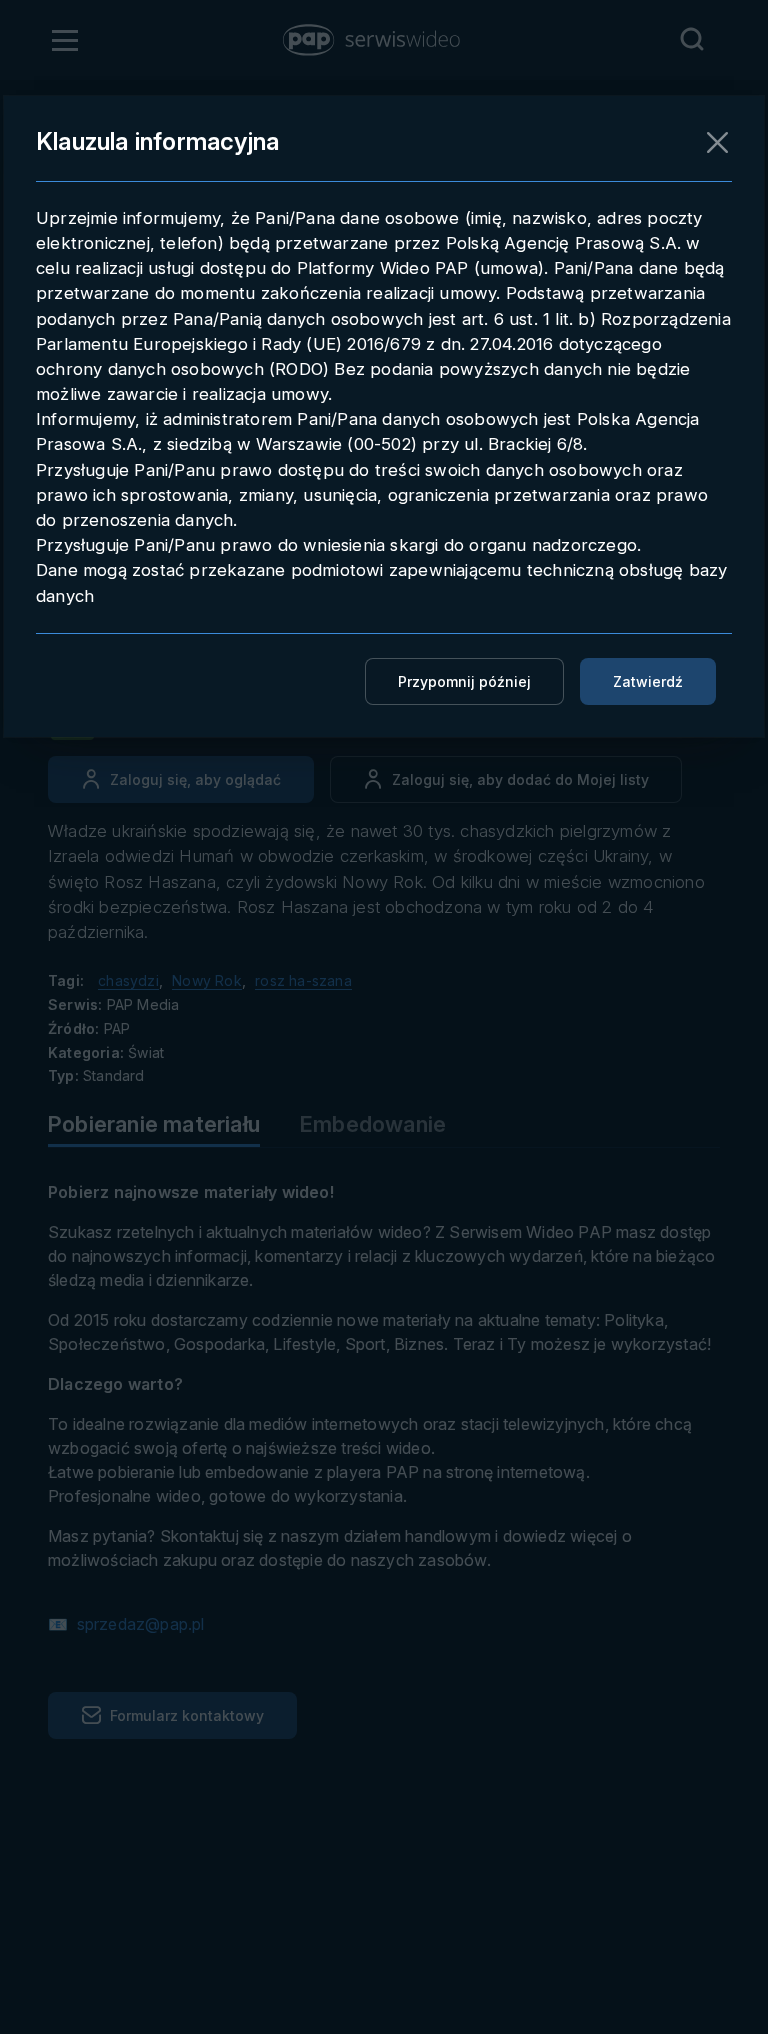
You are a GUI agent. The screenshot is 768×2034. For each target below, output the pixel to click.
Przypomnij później (464, 681)
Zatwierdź (648, 681)
